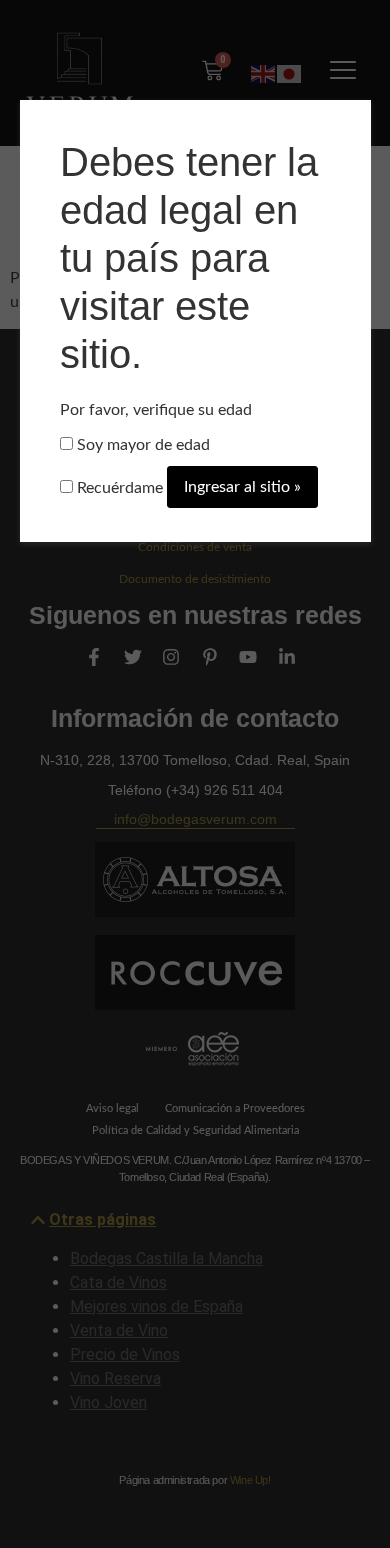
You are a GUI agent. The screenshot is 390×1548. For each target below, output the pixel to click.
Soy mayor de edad (141, 445)
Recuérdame (118, 488)
